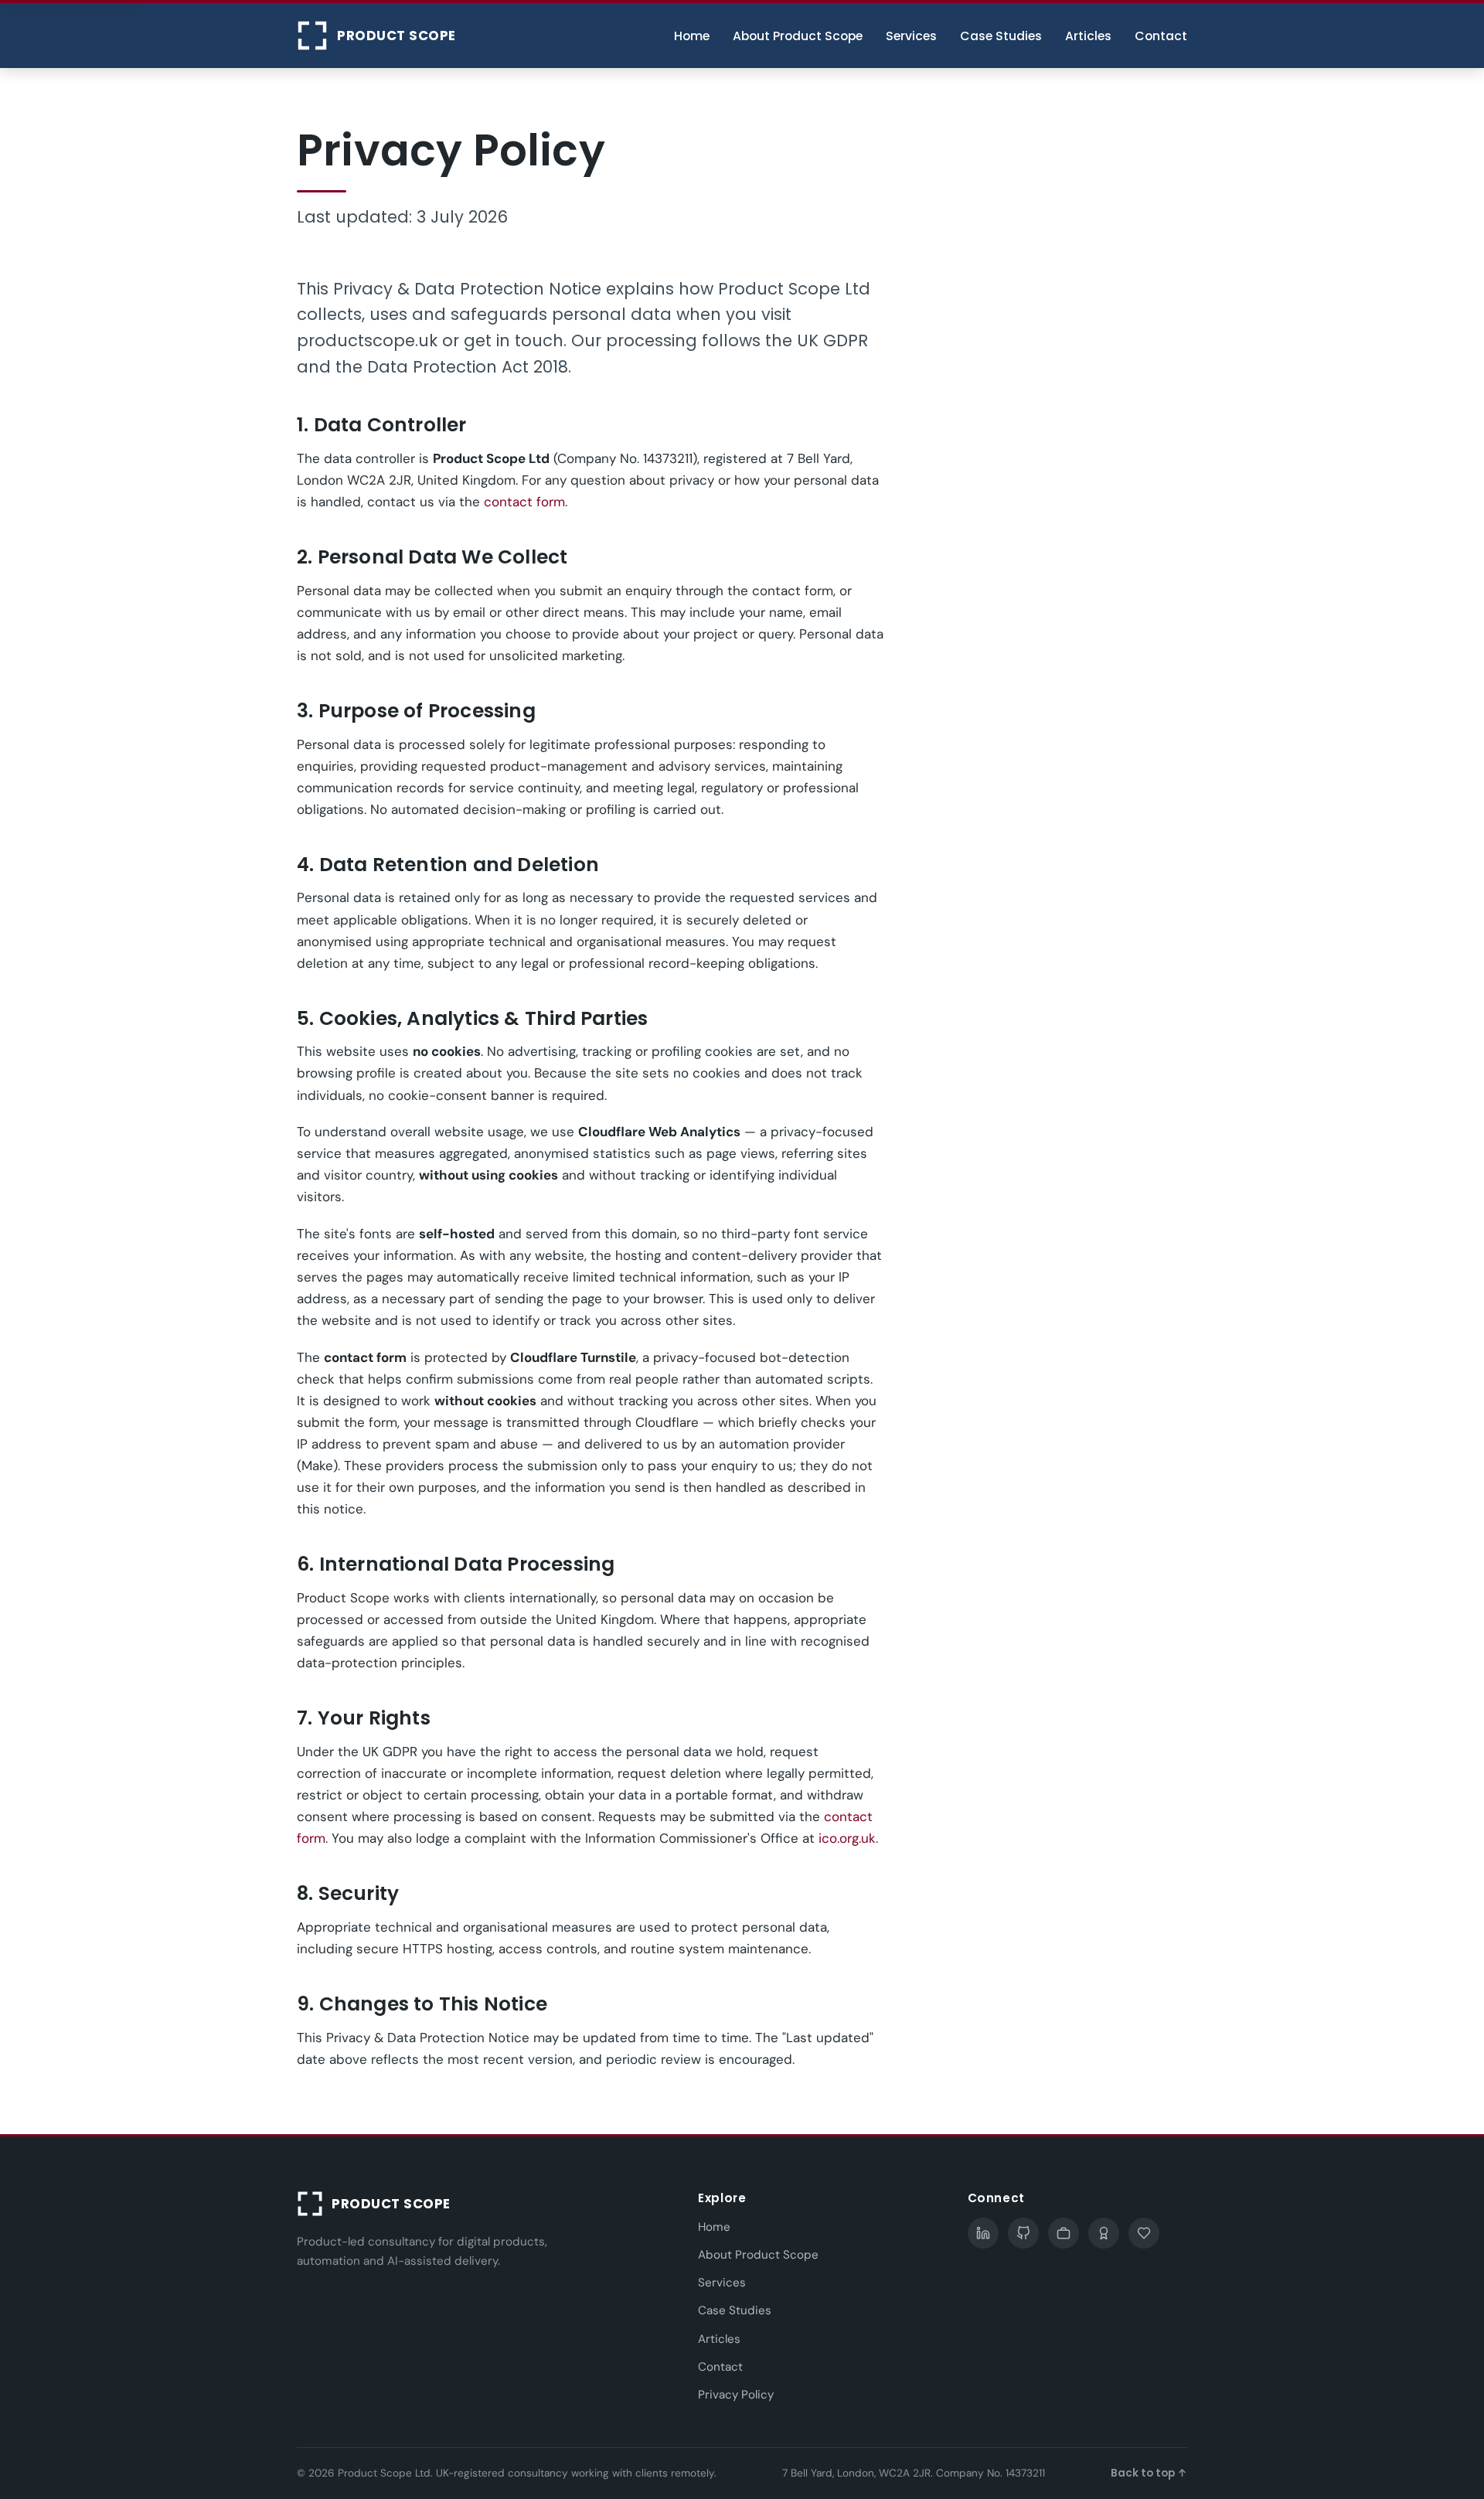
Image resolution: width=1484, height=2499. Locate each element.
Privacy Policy (736, 2395)
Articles (1088, 36)
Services (911, 36)
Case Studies (1001, 36)
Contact (1161, 36)
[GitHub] (1023, 2233)
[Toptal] (1064, 2233)
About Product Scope (798, 36)
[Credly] (1104, 2233)
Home (692, 36)
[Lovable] (1144, 2233)
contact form (524, 502)
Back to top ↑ (1149, 2473)
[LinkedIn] (983, 2233)
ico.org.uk (847, 1838)
